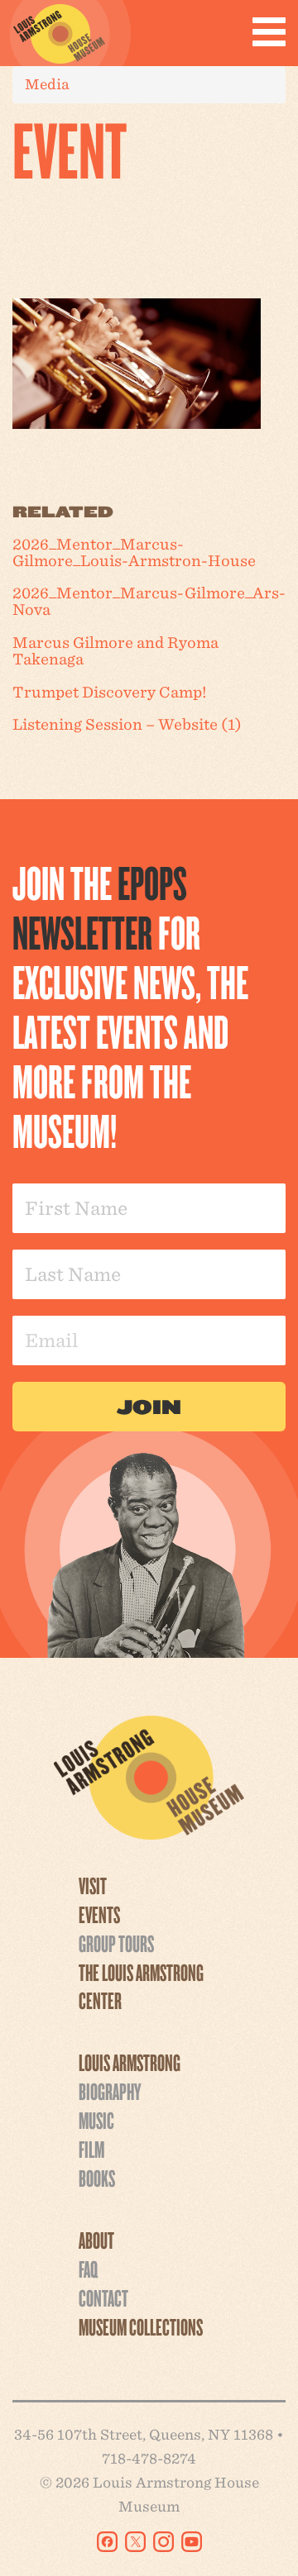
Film (91, 2149)
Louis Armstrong (130, 2062)
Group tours (116, 1943)
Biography (110, 2091)
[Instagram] (163, 2542)
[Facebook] (107, 2542)
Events (99, 1914)
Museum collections (141, 2326)
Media (47, 84)
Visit (93, 1885)
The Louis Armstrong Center (141, 1986)
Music (96, 2120)
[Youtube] (192, 2542)
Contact (103, 2297)
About (96, 2240)
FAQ (88, 2269)
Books (97, 2178)
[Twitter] (135, 2542)
